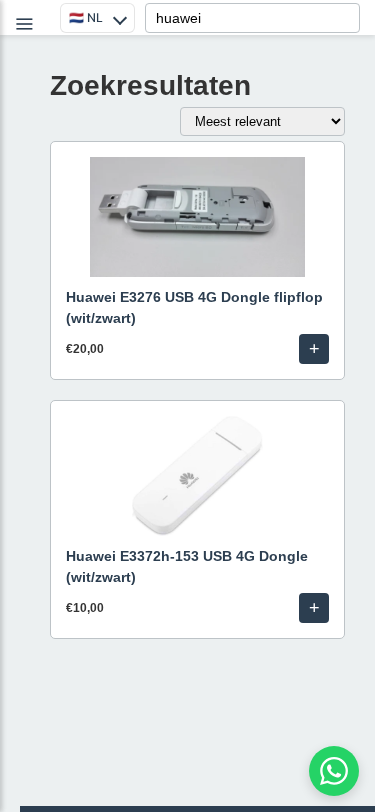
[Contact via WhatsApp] (334, 771)
